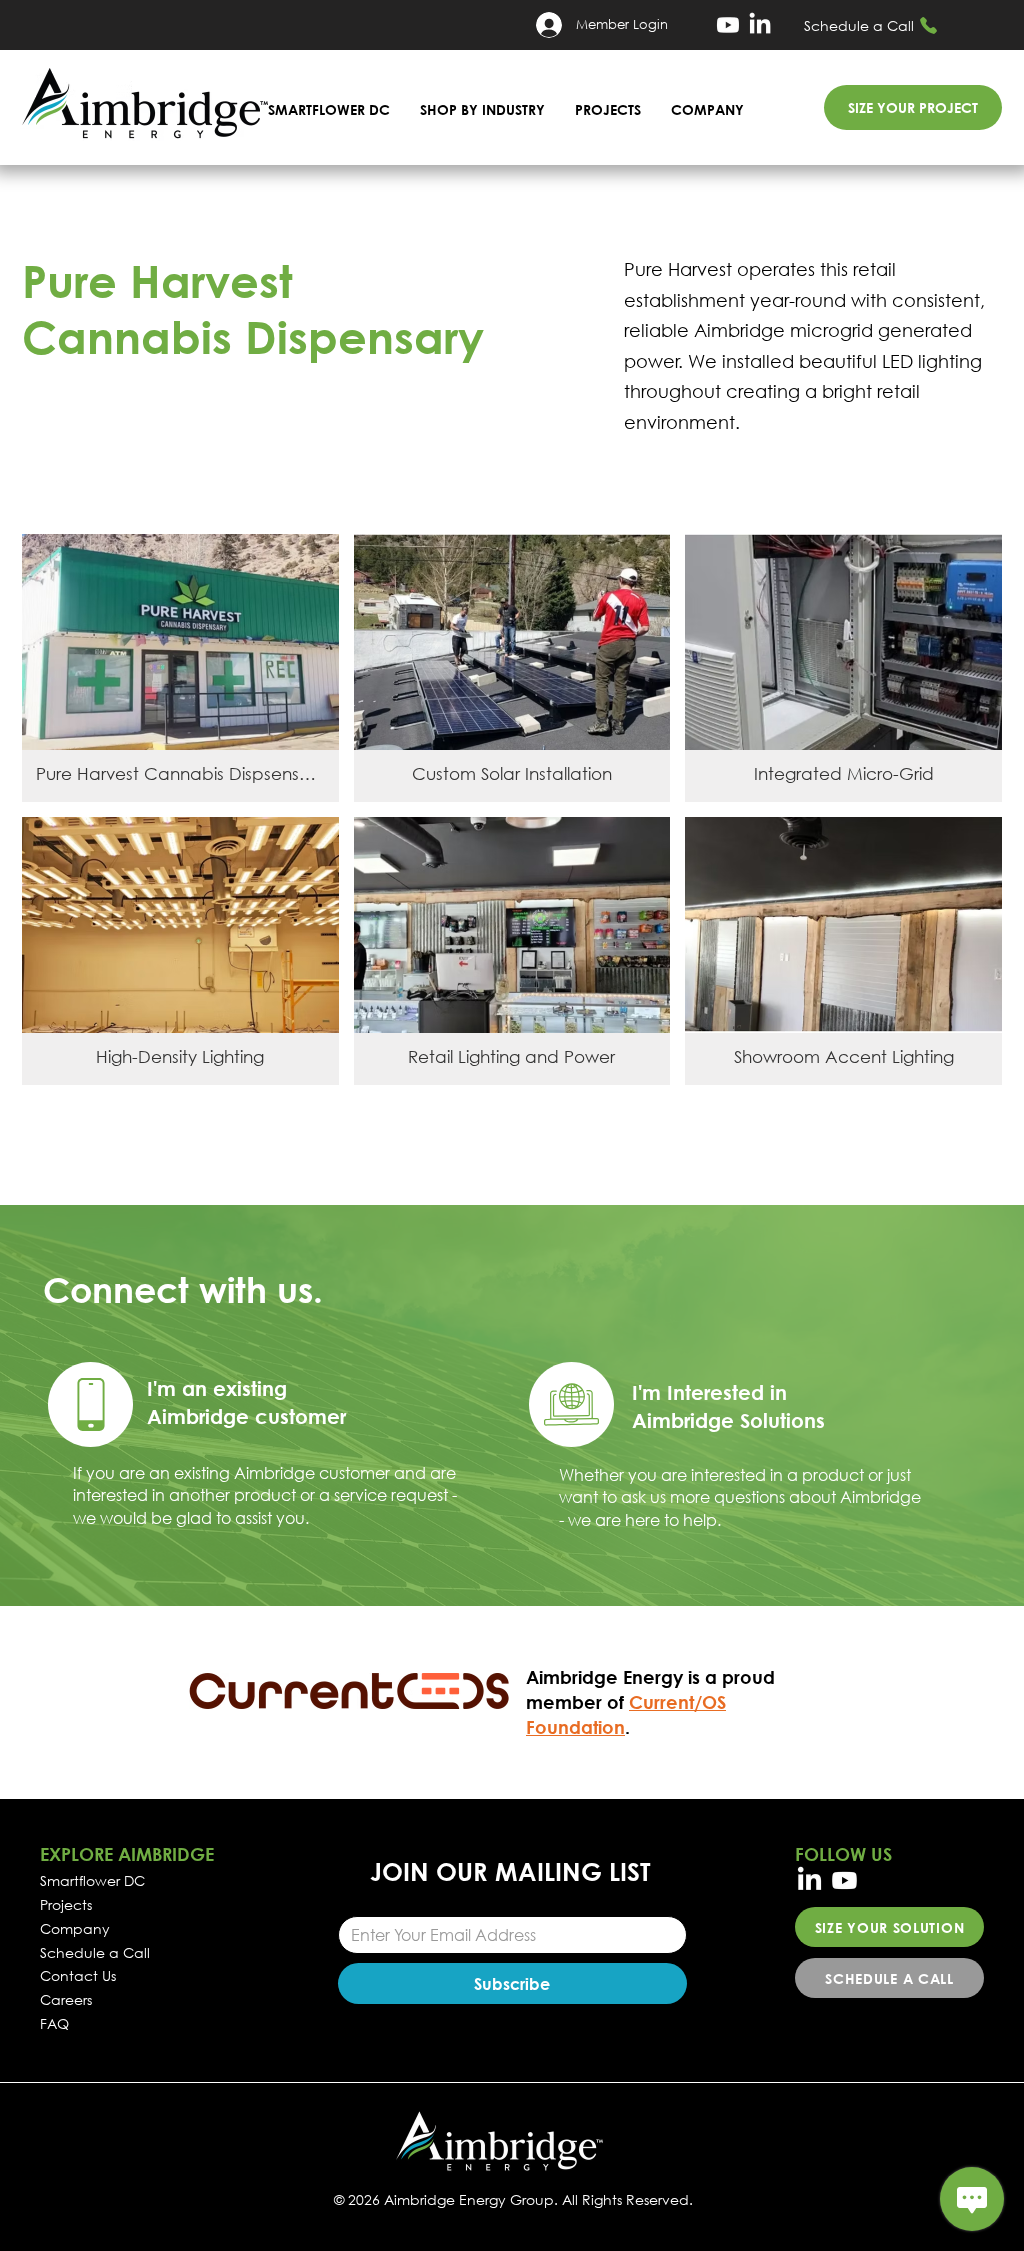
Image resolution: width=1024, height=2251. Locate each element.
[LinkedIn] (760, 25)
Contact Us (78, 1975)
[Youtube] (728, 25)
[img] (180, 668)
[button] (482, 110)
